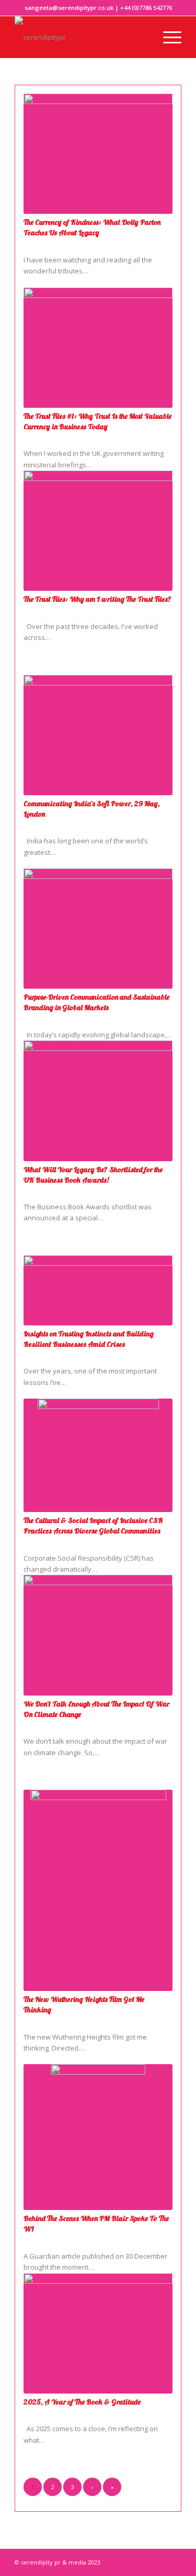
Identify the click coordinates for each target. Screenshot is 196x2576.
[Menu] (167, 37)
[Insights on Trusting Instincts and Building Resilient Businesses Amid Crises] (98, 1290)
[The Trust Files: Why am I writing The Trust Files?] (98, 531)
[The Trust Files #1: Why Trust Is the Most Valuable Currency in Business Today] (98, 348)
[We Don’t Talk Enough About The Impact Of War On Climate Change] (98, 1635)
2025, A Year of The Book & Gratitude (82, 2402)
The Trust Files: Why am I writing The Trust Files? (97, 599)
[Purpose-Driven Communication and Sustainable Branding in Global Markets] (98, 929)
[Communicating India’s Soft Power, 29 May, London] (98, 735)
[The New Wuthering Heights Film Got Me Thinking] (98, 1890)
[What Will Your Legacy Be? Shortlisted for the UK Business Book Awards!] (98, 1101)
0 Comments (43, 243)
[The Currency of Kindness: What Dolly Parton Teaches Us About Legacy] (98, 154)
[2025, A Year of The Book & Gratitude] (98, 2333)
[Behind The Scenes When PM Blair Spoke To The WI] (98, 2137)
